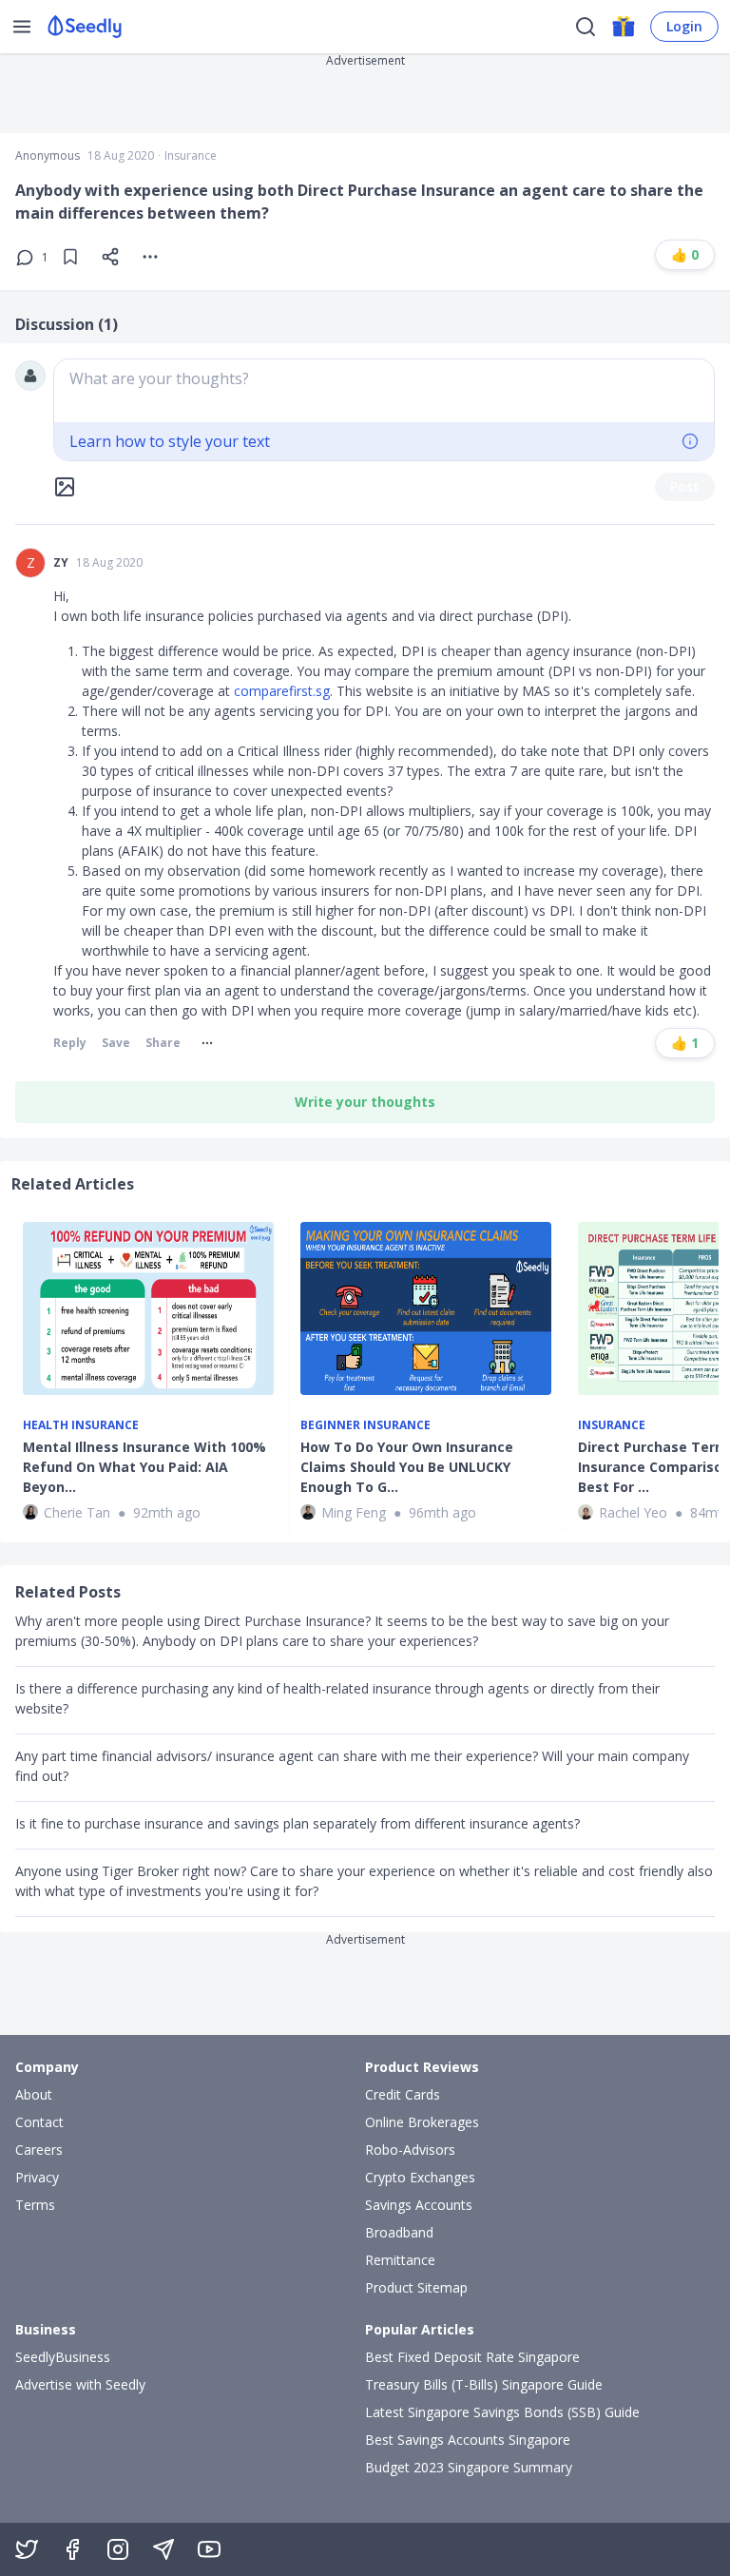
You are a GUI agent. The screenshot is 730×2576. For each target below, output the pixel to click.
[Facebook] (72, 2549)
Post (685, 486)
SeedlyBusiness (63, 2357)
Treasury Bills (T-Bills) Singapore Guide (484, 2384)
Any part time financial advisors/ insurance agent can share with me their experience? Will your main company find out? (352, 1766)
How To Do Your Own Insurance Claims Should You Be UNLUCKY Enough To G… (407, 1467)
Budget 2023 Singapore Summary (469, 2467)
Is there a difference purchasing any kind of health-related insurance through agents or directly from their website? (337, 1698)
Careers (39, 2150)
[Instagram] (118, 2549)
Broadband (399, 2232)
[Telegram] (163, 2549)
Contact (39, 2122)
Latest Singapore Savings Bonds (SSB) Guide (502, 2412)
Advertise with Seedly (80, 2384)
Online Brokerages (422, 2122)
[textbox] (384, 391)
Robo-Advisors (410, 2150)
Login (684, 26)
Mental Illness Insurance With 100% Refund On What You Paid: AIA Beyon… (144, 1467)
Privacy (37, 2177)
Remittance (400, 2260)
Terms (35, 2205)
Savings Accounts (419, 2205)
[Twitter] (27, 2549)
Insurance (191, 156)
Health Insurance (81, 1425)
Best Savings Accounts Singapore (468, 2440)
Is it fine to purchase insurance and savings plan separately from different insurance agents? (298, 1823)
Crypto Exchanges (420, 2177)
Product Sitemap (416, 2287)
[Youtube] (209, 2549)
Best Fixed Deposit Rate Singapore (472, 2357)
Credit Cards (403, 2094)
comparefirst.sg (282, 691)
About (34, 2094)
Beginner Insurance (365, 1425)
